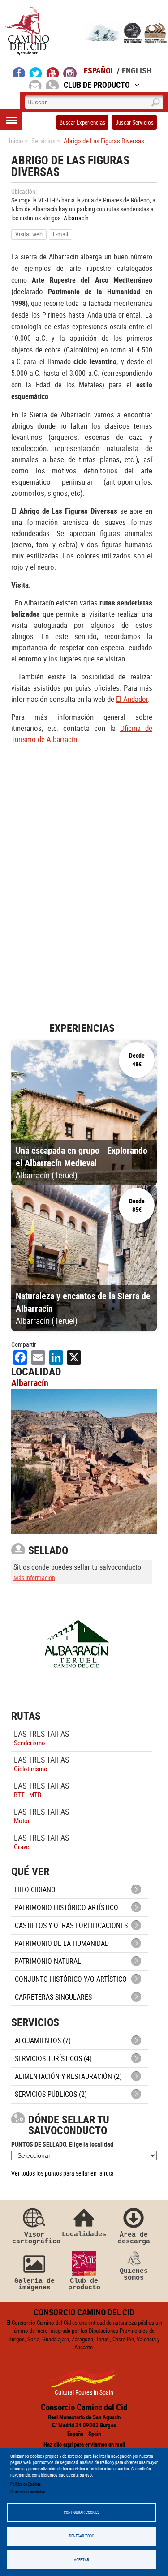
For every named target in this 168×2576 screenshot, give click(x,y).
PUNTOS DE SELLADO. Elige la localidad (62, 2144)
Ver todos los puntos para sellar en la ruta (62, 2173)
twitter (36, 72)
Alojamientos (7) (43, 2040)
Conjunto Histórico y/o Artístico (71, 1979)
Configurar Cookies (82, 2512)
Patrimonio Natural (48, 1961)
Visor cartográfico (34, 2238)
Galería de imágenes (34, 2284)
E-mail (60, 234)
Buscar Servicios (134, 122)
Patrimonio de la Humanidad (62, 1943)
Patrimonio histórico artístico (67, 1907)
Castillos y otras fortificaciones (71, 1925)
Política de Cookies (26, 2484)
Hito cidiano (35, 1889)
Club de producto (84, 2284)
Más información (34, 1578)
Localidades (84, 2234)
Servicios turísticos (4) (53, 2058)
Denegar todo (82, 2536)
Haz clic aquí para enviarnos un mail (84, 2444)
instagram (70, 72)
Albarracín (76, 218)
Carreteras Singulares (53, 1997)
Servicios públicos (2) (51, 2094)
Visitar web (29, 234)
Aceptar (82, 2560)
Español (99, 70)
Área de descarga (134, 2238)
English (137, 70)
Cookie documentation (28, 2492)
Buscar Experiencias (82, 122)
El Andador (132, 699)
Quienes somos (134, 2274)
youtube (53, 72)
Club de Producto (97, 85)
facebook (19, 72)
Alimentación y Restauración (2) (68, 2076)
